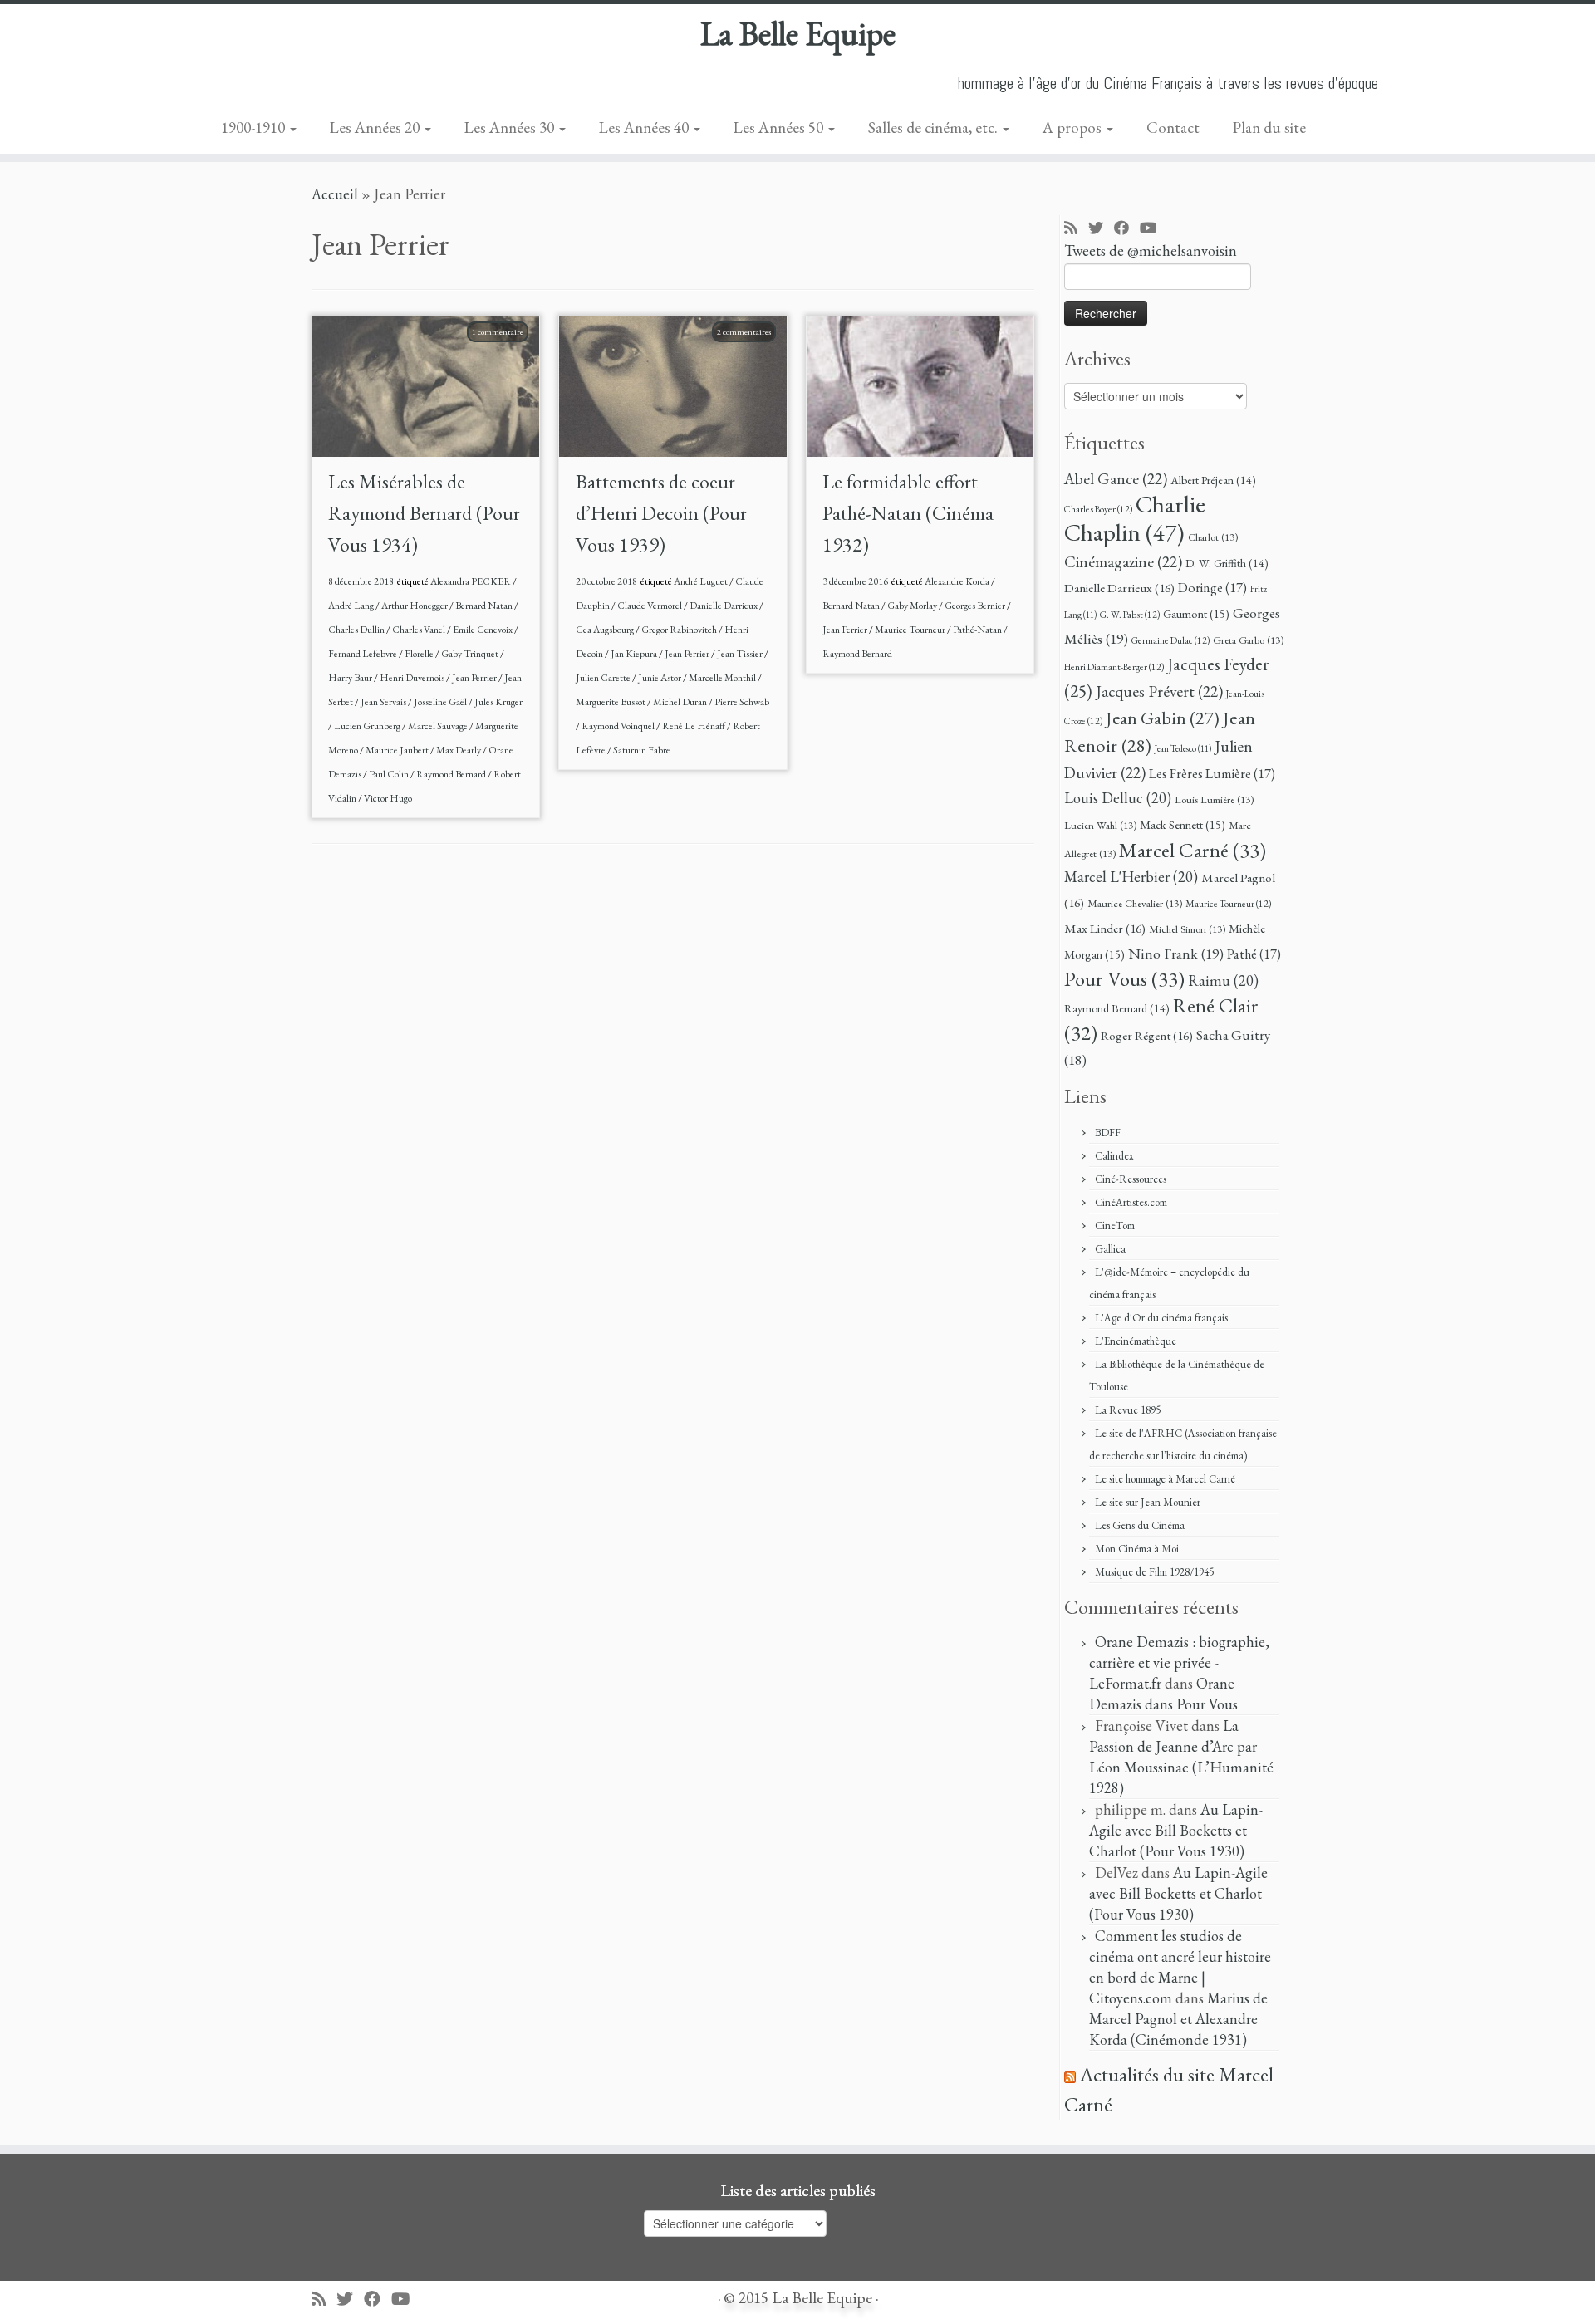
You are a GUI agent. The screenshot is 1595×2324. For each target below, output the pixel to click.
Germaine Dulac (1170, 640)
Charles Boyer (1098, 509)
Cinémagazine (1123, 561)
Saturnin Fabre (642, 750)
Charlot (1213, 537)
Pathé (1254, 954)
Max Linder (1105, 929)
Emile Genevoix (483, 630)
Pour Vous (1124, 978)
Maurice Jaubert (398, 750)
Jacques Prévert (1159, 691)
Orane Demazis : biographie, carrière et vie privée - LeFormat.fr (1179, 1662)
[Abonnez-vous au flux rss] (1076, 229)
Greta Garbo (1248, 640)
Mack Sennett (1183, 824)
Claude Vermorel (650, 606)
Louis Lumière (1214, 799)
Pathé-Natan (978, 630)
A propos (1074, 127)
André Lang (352, 606)
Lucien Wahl (1100, 825)
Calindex (1114, 1156)
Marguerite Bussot (611, 702)
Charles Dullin (357, 630)
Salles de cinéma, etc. (935, 127)
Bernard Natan (485, 606)
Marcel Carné (1193, 850)
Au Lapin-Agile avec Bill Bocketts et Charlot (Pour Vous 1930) (1176, 1830)
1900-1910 (255, 127)
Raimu (1223, 981)
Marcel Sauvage (439, 726)
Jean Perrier (475, 678)
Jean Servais (384, 702)
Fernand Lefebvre (363, 654)
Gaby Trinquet (471, 654)
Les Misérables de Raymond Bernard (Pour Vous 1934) (424, 513)
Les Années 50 (780, 127)
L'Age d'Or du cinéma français (1161, 1318)
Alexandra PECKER (471, 581)
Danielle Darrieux (724, 606)
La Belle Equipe (798, 33)
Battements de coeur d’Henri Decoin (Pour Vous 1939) (661, 513)
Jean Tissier (741, 654)
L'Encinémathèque (1136, 1341)
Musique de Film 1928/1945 (1154, 1572)
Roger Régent (1147, 1036)
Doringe (1212, 588)
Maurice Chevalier (1135, 903)
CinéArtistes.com (1131, 1202)
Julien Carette (604, 678)
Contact (1173, 127)
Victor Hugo (388, 798)
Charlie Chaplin (1135, 518)
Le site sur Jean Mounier (1148, 1502)
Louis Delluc (1118, 798)
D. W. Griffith (1227, 563)
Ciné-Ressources (1131, 1179)
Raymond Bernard (452, 774)
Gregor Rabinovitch (680, 630)
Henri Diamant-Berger (1114, 667)
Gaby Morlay (913, 606)
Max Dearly (459, 750)
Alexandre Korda (958, 581)
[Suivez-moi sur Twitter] (1101, 229)
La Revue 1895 (1128, 1410)
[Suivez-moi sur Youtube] (1153, 229)
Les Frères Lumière (1212, 774)
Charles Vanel (420, 630)
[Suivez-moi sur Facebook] (1127, 229)
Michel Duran (681, 702)
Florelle (420, 654)
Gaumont (1196, 613)
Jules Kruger (498, 702)
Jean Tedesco (1183, 748)
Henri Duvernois (413, 678)
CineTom (1115, 1226)
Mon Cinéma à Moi (1137, 1549)
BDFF (1108, 1133)
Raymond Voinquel (619, 726)
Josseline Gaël (441, 702)
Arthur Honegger (415, 606)
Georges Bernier (976, 606)
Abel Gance (1116, 478)
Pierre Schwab (742, 702)
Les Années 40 (645, 127)
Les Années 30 (511, 127)
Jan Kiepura (635, 654)
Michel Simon (1187, 929)
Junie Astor (660, 678)
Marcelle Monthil (723, 678)
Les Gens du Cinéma (1140, 1525)
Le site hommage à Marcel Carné (1165, 1479)
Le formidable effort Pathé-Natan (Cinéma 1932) (908, 513)
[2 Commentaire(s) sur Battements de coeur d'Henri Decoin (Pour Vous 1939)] (752, 353)
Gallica (1110, 1249)
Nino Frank (1176, 953)
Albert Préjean (1213, 480)
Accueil (335, 194)
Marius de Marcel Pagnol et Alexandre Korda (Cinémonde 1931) (1178, 2019)
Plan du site (1269, 127)
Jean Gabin (1163, 718)
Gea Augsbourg (606, 630)
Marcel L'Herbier (1131, 877)
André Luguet (702, 581)
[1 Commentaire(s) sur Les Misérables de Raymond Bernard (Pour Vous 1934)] (506, 353)
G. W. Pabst (1130, 614)
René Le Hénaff (694, 726)
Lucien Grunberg (368, 726)
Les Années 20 (376, 127)
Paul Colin (390, 774)
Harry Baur (351, 678)
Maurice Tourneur (911, 630)
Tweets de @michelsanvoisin (1151, 250)
